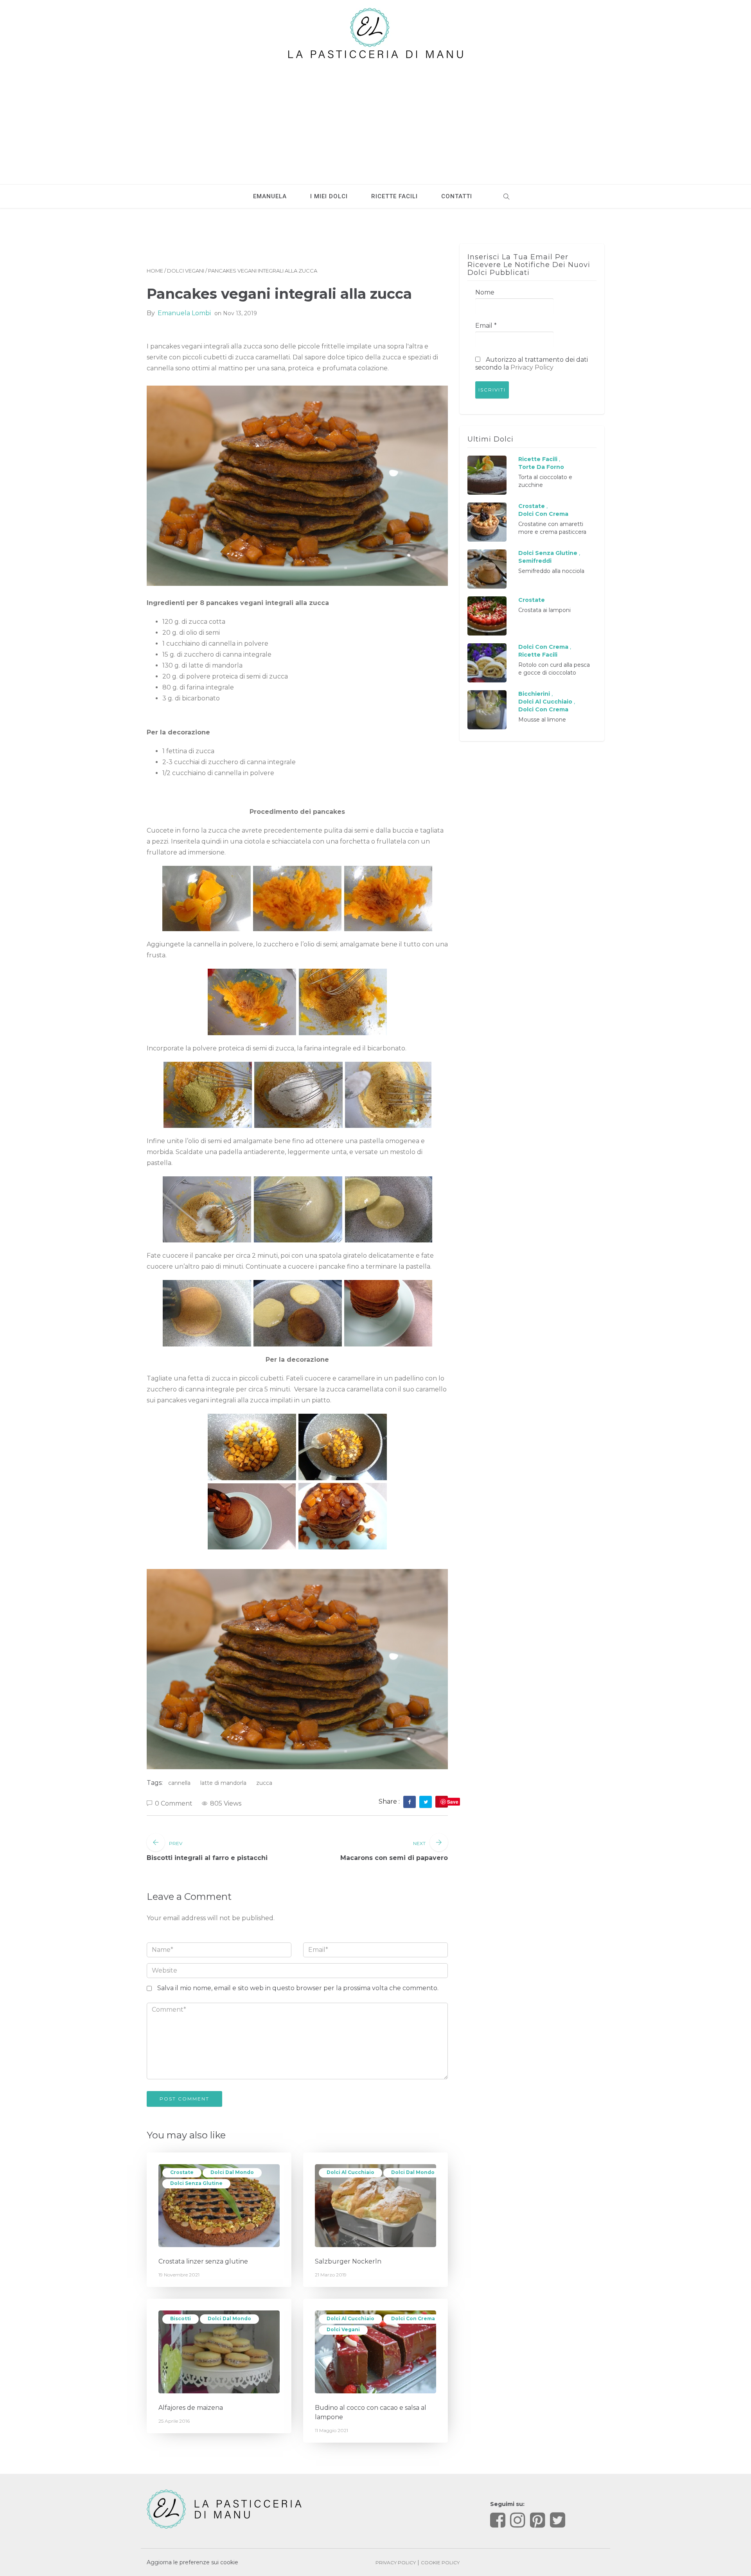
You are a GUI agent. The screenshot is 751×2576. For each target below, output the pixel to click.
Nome (485, 292)
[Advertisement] (375, 118)
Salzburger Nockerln (348, 2261)
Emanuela (270, 196)
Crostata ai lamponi (544, 610)
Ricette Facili (538, 459)
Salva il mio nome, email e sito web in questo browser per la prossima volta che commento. (298, 1988)
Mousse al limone (542, 720)
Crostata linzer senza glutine (203, 2261)
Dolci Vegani (186, 271)
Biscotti (181, 2318)
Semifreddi (535, 561)
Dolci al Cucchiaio (350, 2172)
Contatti (457, 196)
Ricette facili (394, 196)
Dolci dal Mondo (232, 2172)
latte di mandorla (223, 1783)
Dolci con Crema (413, 2318)
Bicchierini (534, 694)
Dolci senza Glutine (196, 2183)
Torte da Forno (541, 467)
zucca (264, 1783)
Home (155, 271)
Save (453, 1802)
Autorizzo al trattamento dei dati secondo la (532, 364)
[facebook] (410, 1802)
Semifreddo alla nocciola (551, 571)
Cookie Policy (440, 2563)
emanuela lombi (184, 313)
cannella (179, 1783)
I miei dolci (329, 196)
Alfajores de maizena (191, 2408)
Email (486, 326)
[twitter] (426, 1802)
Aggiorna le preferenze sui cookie (192, 2562)
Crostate (182, 2172)
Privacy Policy (532, 367)
